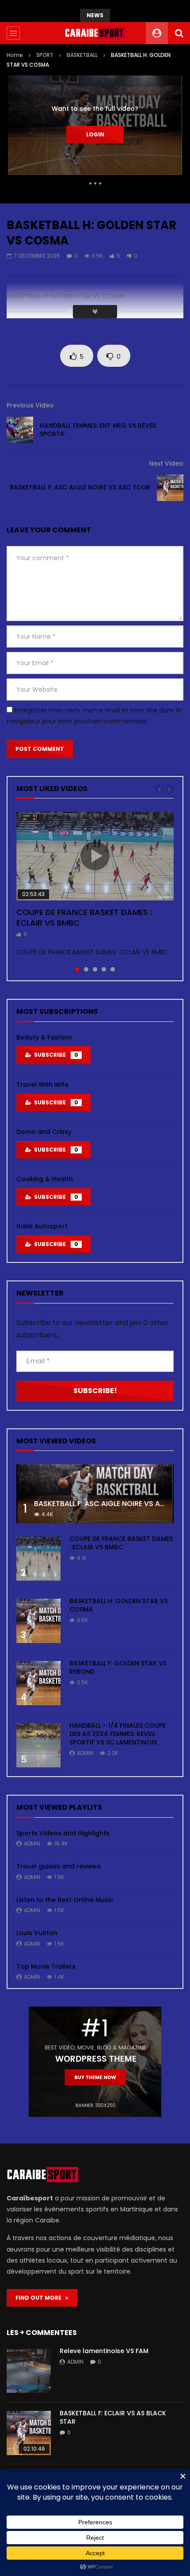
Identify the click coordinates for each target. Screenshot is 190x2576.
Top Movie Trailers (46, 1966)
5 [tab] (113, 969)
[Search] (179, 33)
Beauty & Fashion (44, 1037)
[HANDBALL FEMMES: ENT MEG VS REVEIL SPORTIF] (20, 430)
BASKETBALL (82, 55)
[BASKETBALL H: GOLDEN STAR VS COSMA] (38, 1621)
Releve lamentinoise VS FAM (104, 2351)
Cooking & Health (45, 1179)
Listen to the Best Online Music (65, 1900)
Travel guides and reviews (59, 1866)
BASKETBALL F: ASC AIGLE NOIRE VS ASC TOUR (80, 487)
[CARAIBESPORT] (95, 33)
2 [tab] (86, 969)
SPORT (45, 55)
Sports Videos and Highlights (63, 1833)
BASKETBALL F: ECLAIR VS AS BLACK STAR (113, 2417)
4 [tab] (104, 969)
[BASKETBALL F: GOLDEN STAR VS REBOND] (38, 1683)
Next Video (166, 463)
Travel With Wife (42, 1085)
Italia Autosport (42, 1226)
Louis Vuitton (37, 1933)
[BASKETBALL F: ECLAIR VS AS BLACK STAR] (29, 2433)
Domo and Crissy (44, 1132)
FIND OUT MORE (40, 2298)
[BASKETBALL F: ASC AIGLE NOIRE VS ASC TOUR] (170, 488)
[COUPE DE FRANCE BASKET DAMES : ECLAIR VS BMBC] (38, 1559)
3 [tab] (95, 969)
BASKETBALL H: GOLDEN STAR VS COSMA (119, 1605)
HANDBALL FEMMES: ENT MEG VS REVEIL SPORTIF (98, 430)
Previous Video (30, 405)
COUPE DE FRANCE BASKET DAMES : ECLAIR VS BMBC (84, 917)
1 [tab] (77, 969)
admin (85, 1753)
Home (15, 55)
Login (95, 134)
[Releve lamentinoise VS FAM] (29, 2371)
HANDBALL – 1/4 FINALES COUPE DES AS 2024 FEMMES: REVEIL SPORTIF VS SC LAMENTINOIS (118, 1734)
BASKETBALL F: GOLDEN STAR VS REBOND (118, 1667)
